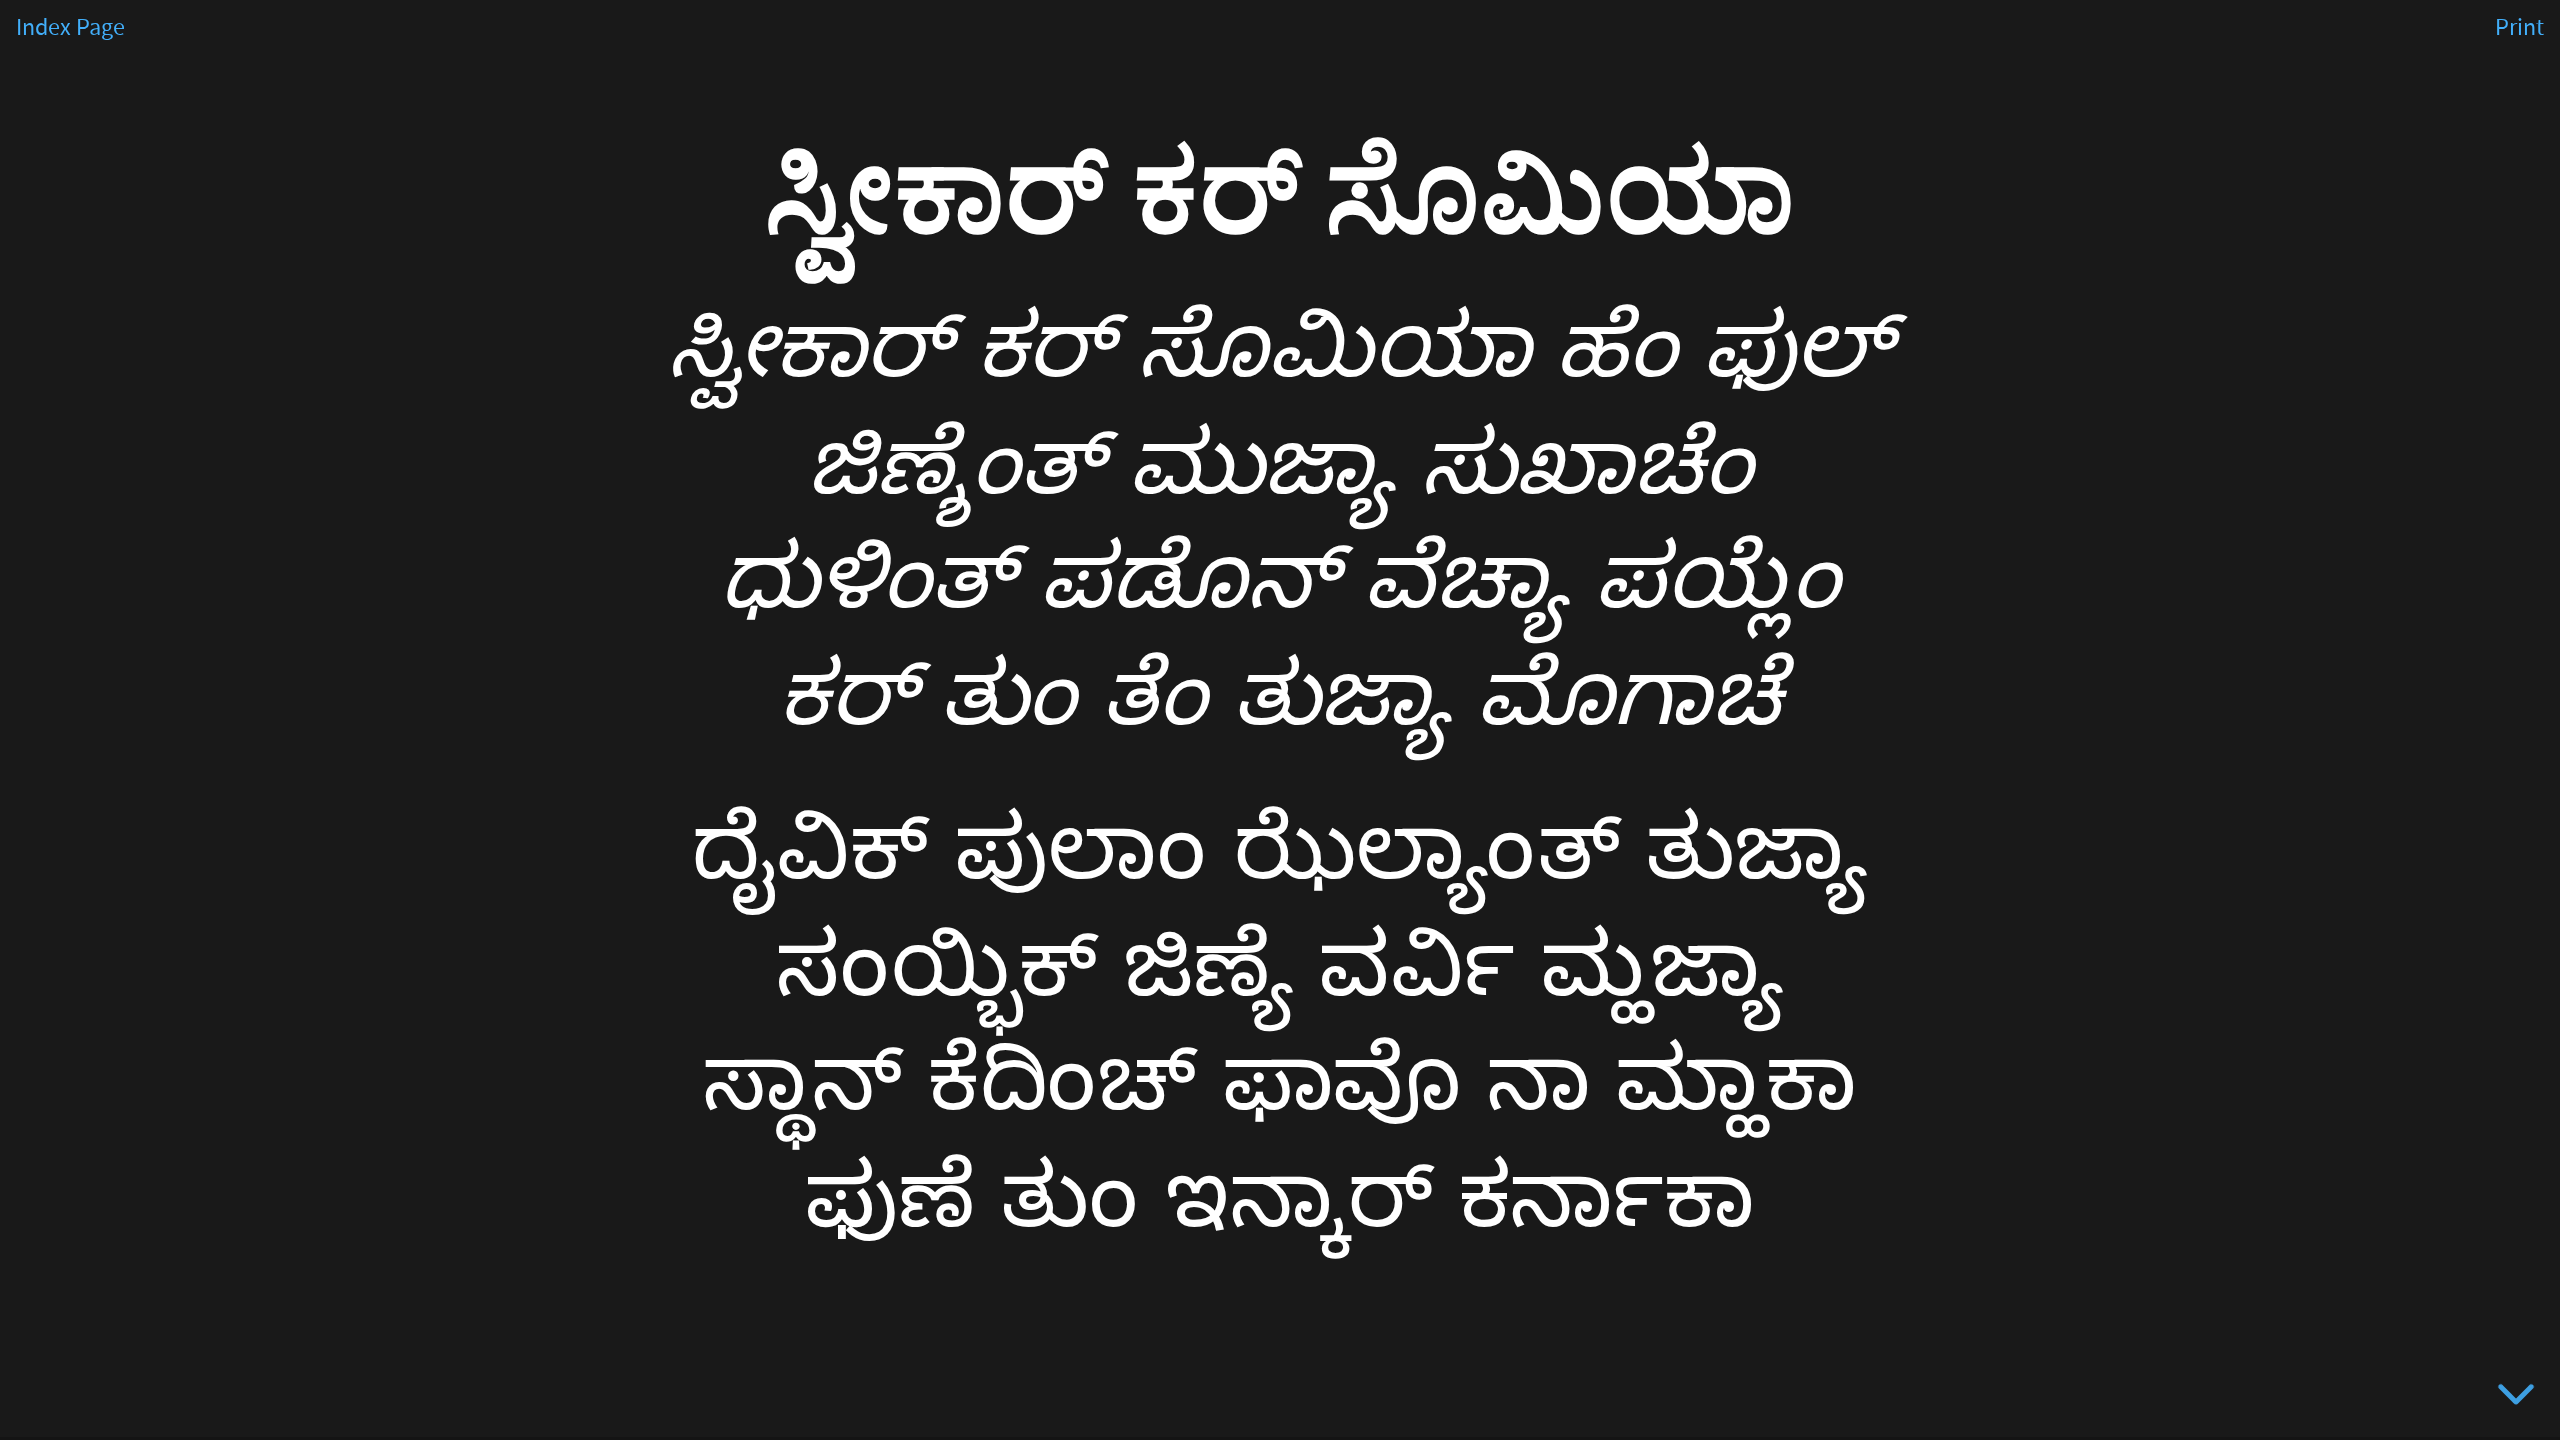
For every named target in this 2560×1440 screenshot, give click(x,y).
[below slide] (2516, 1398)
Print (2519, 28)
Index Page (70, 28)
